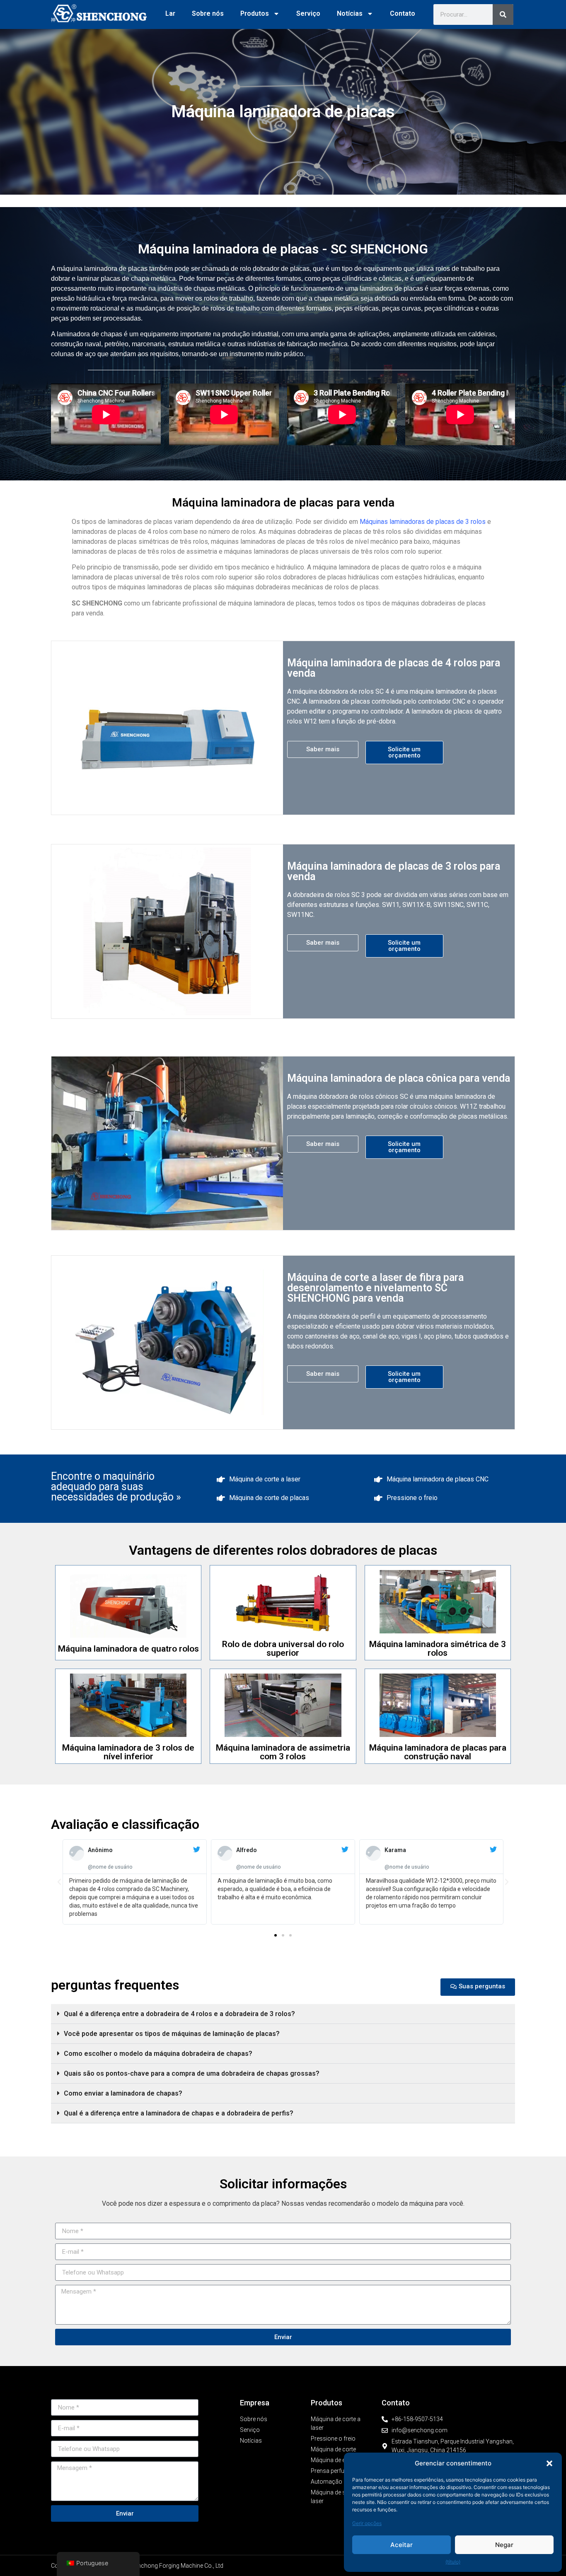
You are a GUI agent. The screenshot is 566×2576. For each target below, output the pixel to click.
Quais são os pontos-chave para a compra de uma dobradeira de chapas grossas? (192, 2073)
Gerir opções (367, 2523)
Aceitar (402, 2545)
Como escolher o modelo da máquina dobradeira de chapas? (158, 2054)
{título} (453, 2562)
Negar (504, 2545)
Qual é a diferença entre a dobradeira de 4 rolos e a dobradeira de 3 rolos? (179, 2014)
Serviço (308, 13)
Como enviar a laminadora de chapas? (123, 2093)
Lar (170, 13)
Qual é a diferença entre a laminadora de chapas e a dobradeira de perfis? (179, 2113)
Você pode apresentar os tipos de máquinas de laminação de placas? (172, 2034)
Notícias (350, 13)
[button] (549, 2463)
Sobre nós (208, 13)
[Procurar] (503, 14)
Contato (403, 13)
